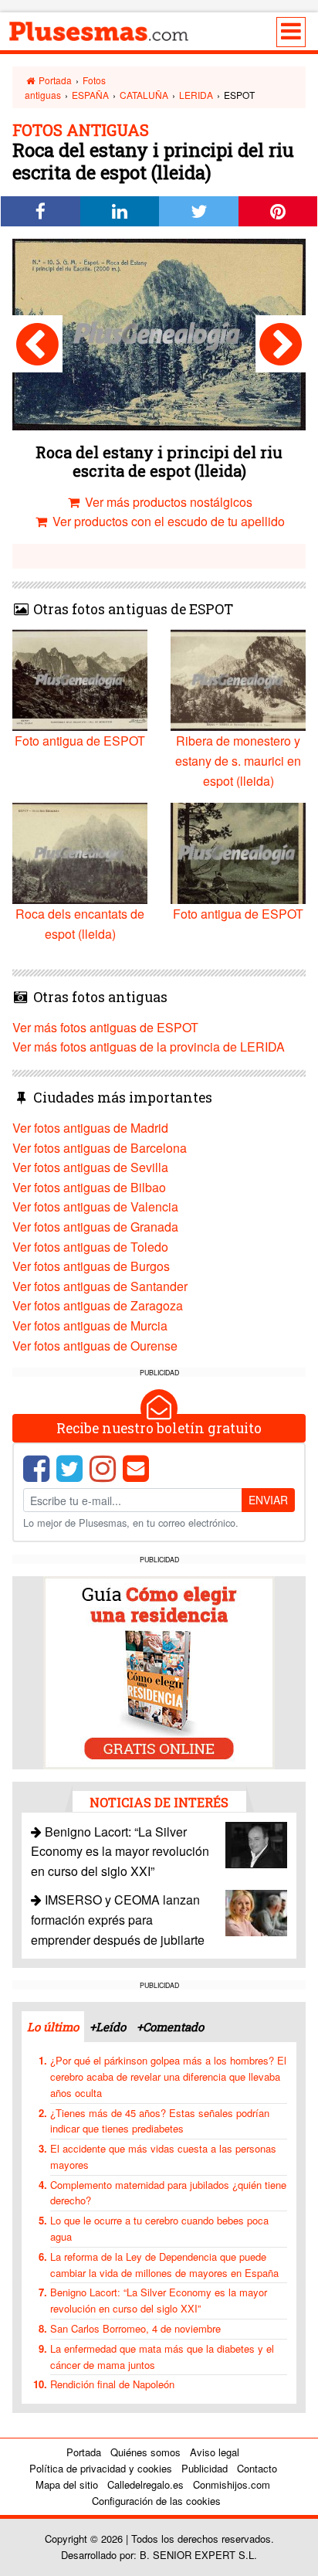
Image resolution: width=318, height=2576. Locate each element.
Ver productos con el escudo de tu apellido (167, 521)
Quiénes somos (145, 2452)
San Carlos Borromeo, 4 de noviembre (135, 2328)
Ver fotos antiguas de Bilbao (89, 1187)
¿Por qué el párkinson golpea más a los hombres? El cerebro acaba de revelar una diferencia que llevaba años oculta (168, 2076)
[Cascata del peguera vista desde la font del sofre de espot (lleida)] (37, 344)
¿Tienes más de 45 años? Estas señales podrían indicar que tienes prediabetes (160, 2121)
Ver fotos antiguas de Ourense (95, 1346)
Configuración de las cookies (156, 2501)
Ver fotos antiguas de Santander (100, 1286)
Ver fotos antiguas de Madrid (90, 1128)
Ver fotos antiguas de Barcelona (100, 1148)
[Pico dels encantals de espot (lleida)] (281, 344)
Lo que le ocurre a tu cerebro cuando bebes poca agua (159, 2228)
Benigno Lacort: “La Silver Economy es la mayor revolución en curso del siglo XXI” (120, 1851)
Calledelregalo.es (145, 2484)
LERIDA (196, 95)
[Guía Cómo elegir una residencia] (159, 1671)
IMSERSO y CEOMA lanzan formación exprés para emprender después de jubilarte (118, 1919)
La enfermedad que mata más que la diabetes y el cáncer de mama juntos (162, 2357)
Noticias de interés (159, 1802)
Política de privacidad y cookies (101, 2468)
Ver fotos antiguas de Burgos (91, 1266)
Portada (54, 80)
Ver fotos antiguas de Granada (95, 1227)
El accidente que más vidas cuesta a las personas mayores (163, 2156)
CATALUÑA (144, 95)
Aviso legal (215, 2452)
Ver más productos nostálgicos (167, 502)
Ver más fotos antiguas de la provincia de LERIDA (149, 1047)
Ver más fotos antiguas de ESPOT (105, 1027)
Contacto (257, 2468)
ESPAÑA (90, 95)
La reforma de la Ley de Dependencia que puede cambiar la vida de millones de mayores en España (164, 2265)
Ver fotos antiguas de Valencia (95, 1206)
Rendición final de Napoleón (112, 2384)
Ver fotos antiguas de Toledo (90, 1247)
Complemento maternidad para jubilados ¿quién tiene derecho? (168, 2193)
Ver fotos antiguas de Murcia (90, 1325)
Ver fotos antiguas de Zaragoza (98, 1305)
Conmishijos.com (232, 2484)
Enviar (268, 1500)
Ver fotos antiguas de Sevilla (90, 1167)
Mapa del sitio (67, 2484)
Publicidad (205, 2468)
